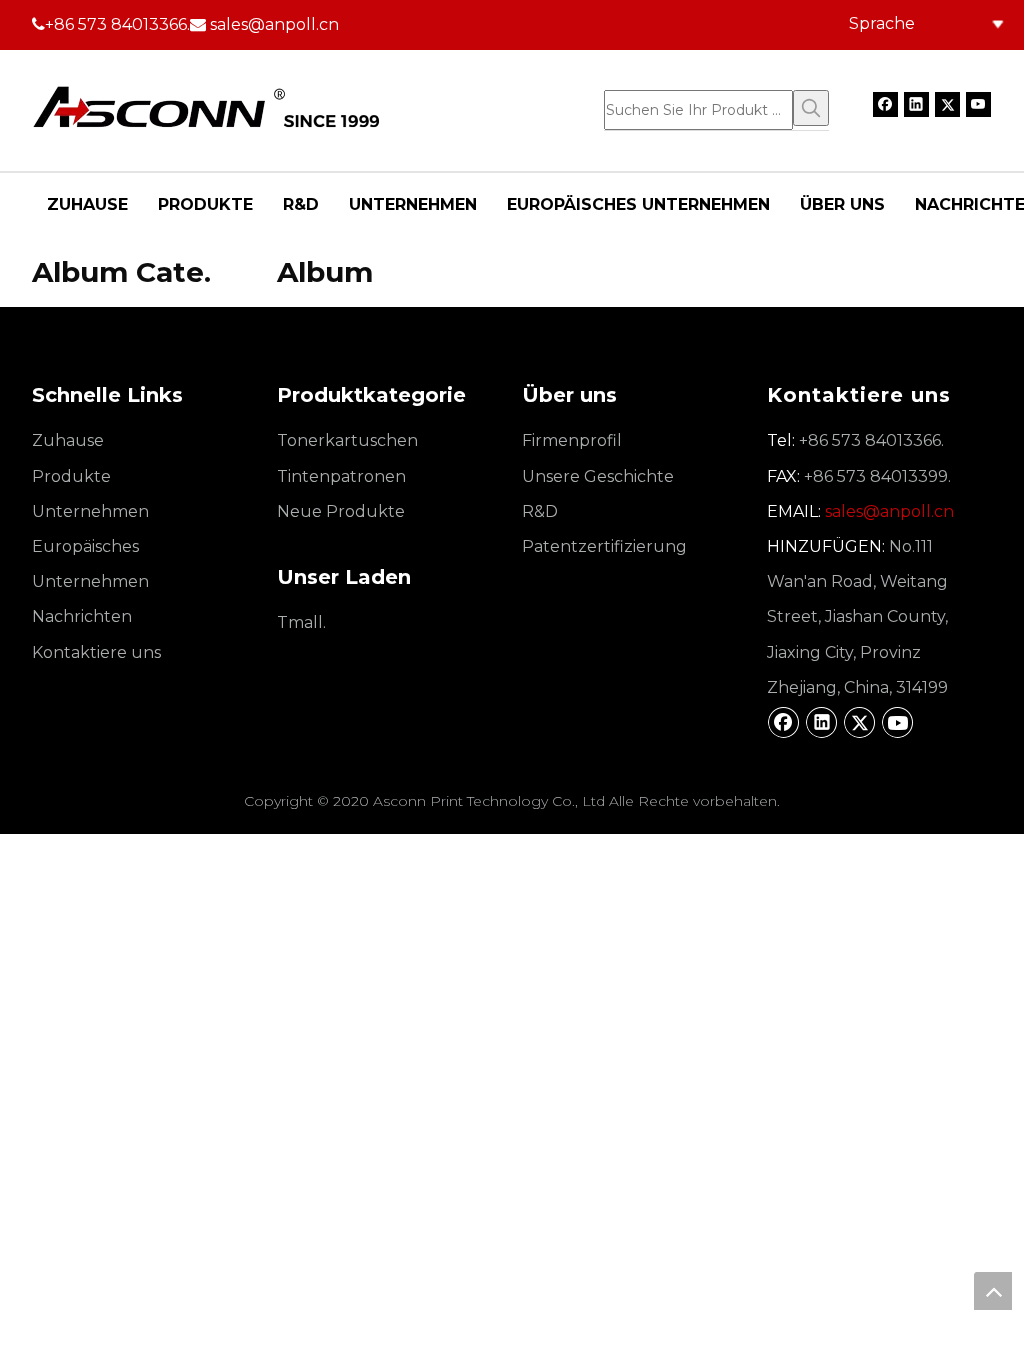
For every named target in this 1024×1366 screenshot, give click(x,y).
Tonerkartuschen (347, 440)
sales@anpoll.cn (274, 24)
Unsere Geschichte (598, 476)
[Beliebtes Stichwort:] (811, 108)
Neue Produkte (341, 511)
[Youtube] (978, 104)
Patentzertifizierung (604, 546)
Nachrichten (82, 616)
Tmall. (301, 622)
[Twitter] (947, 104)
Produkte (71, 476)
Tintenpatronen (341, 476)
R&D (540, 511)
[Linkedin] (916, 104)
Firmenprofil (572, 440)
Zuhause (68, 440)
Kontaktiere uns (96, 652)
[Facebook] (885, 104)
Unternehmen (90, 511)
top (993, 1291)
